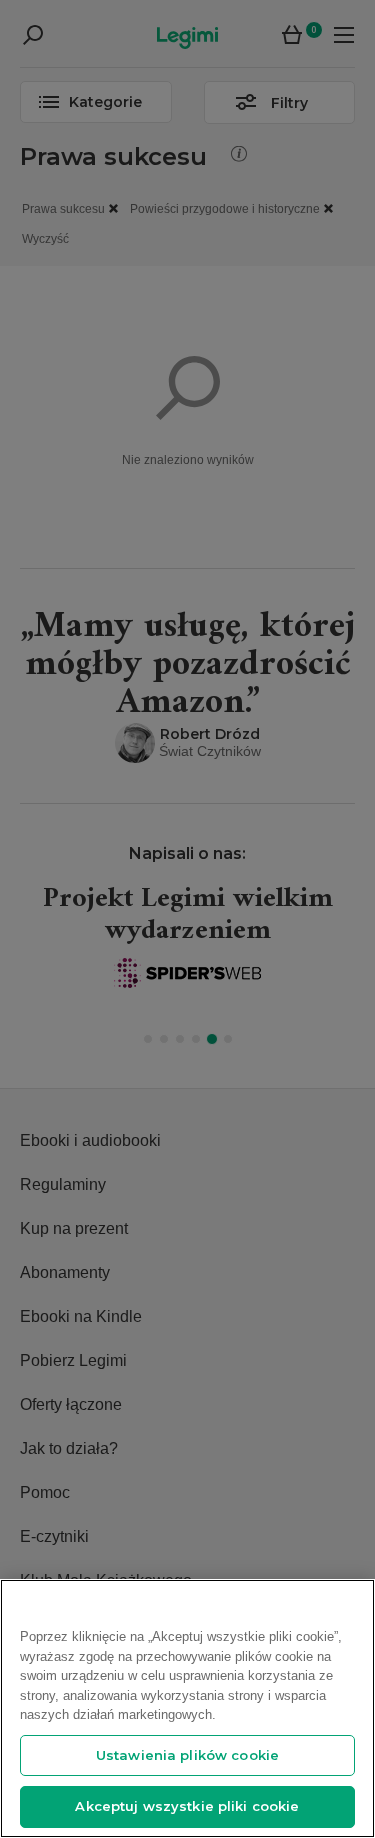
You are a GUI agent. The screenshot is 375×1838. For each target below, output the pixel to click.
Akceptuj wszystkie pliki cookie (187, 1806)
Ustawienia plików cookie (187, 1755)
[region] (187, 1708)
